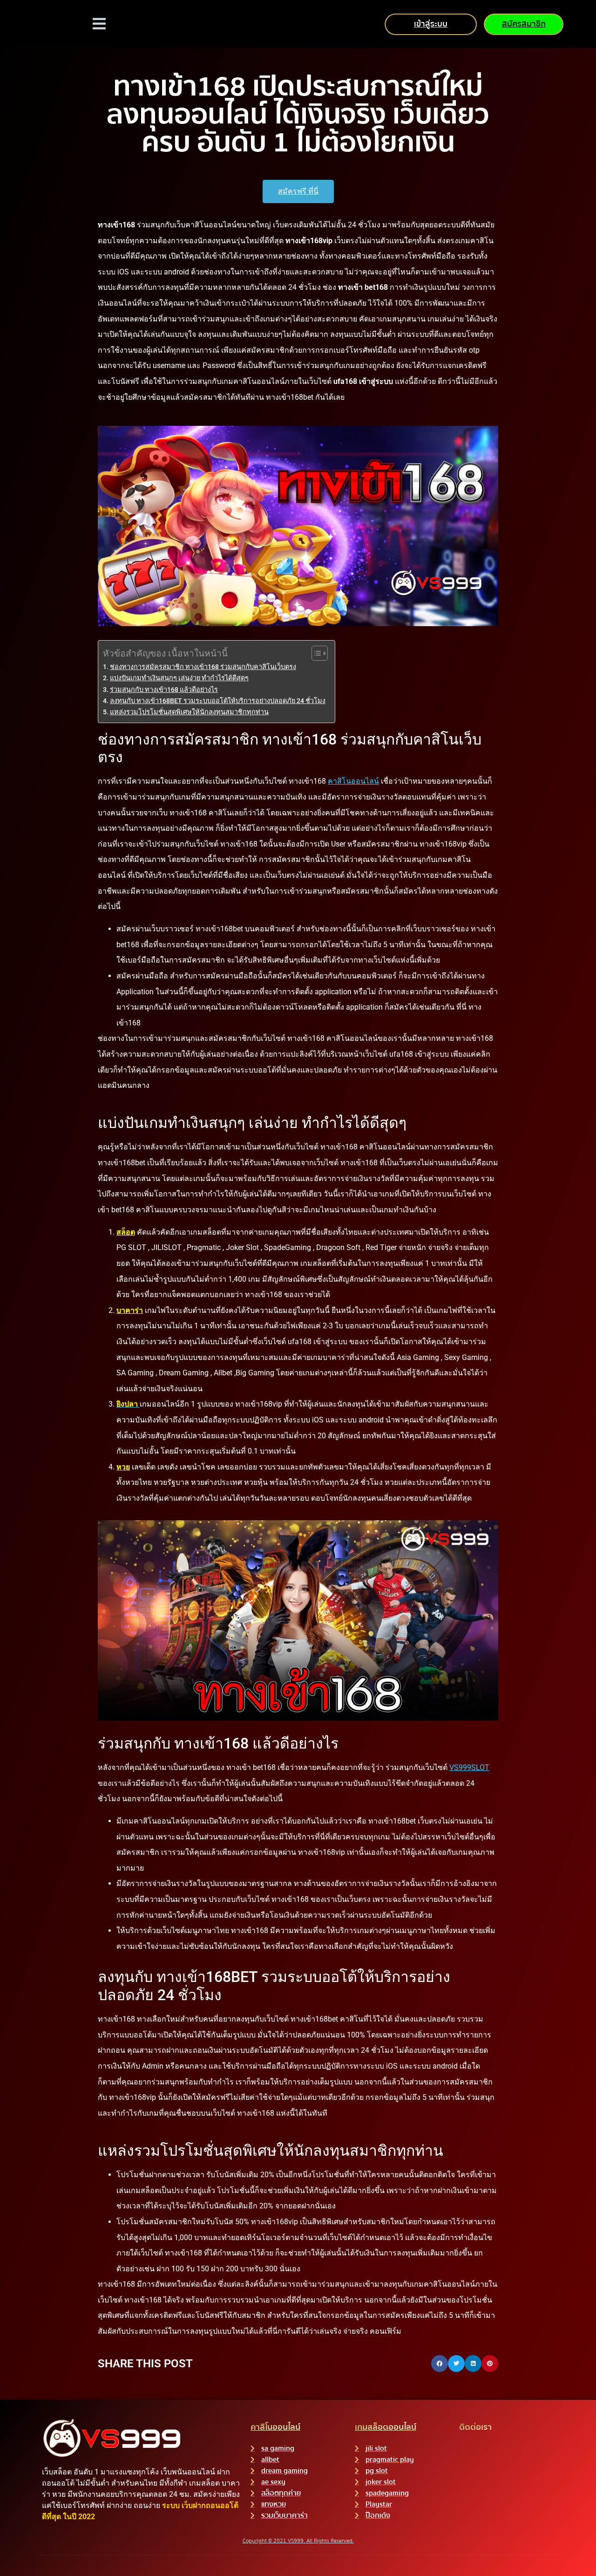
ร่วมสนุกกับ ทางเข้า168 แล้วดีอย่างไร (164, 690)
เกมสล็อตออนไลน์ (386, 2427)
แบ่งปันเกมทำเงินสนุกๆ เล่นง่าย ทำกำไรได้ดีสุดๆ (179, 678)
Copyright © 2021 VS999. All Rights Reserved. (298, 2541)
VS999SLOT (469, 1767)
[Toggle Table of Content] (315, 653)
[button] (440, 2364)
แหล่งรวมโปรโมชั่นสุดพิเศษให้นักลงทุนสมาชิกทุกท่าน (189, 712)
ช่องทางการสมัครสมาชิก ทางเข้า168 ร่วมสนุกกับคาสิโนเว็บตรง (203, 667)
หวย (123, 1467)
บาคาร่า (130, 1310)
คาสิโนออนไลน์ (353, 781)
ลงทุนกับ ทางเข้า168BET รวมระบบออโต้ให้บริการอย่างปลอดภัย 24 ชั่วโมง (218, 701)
